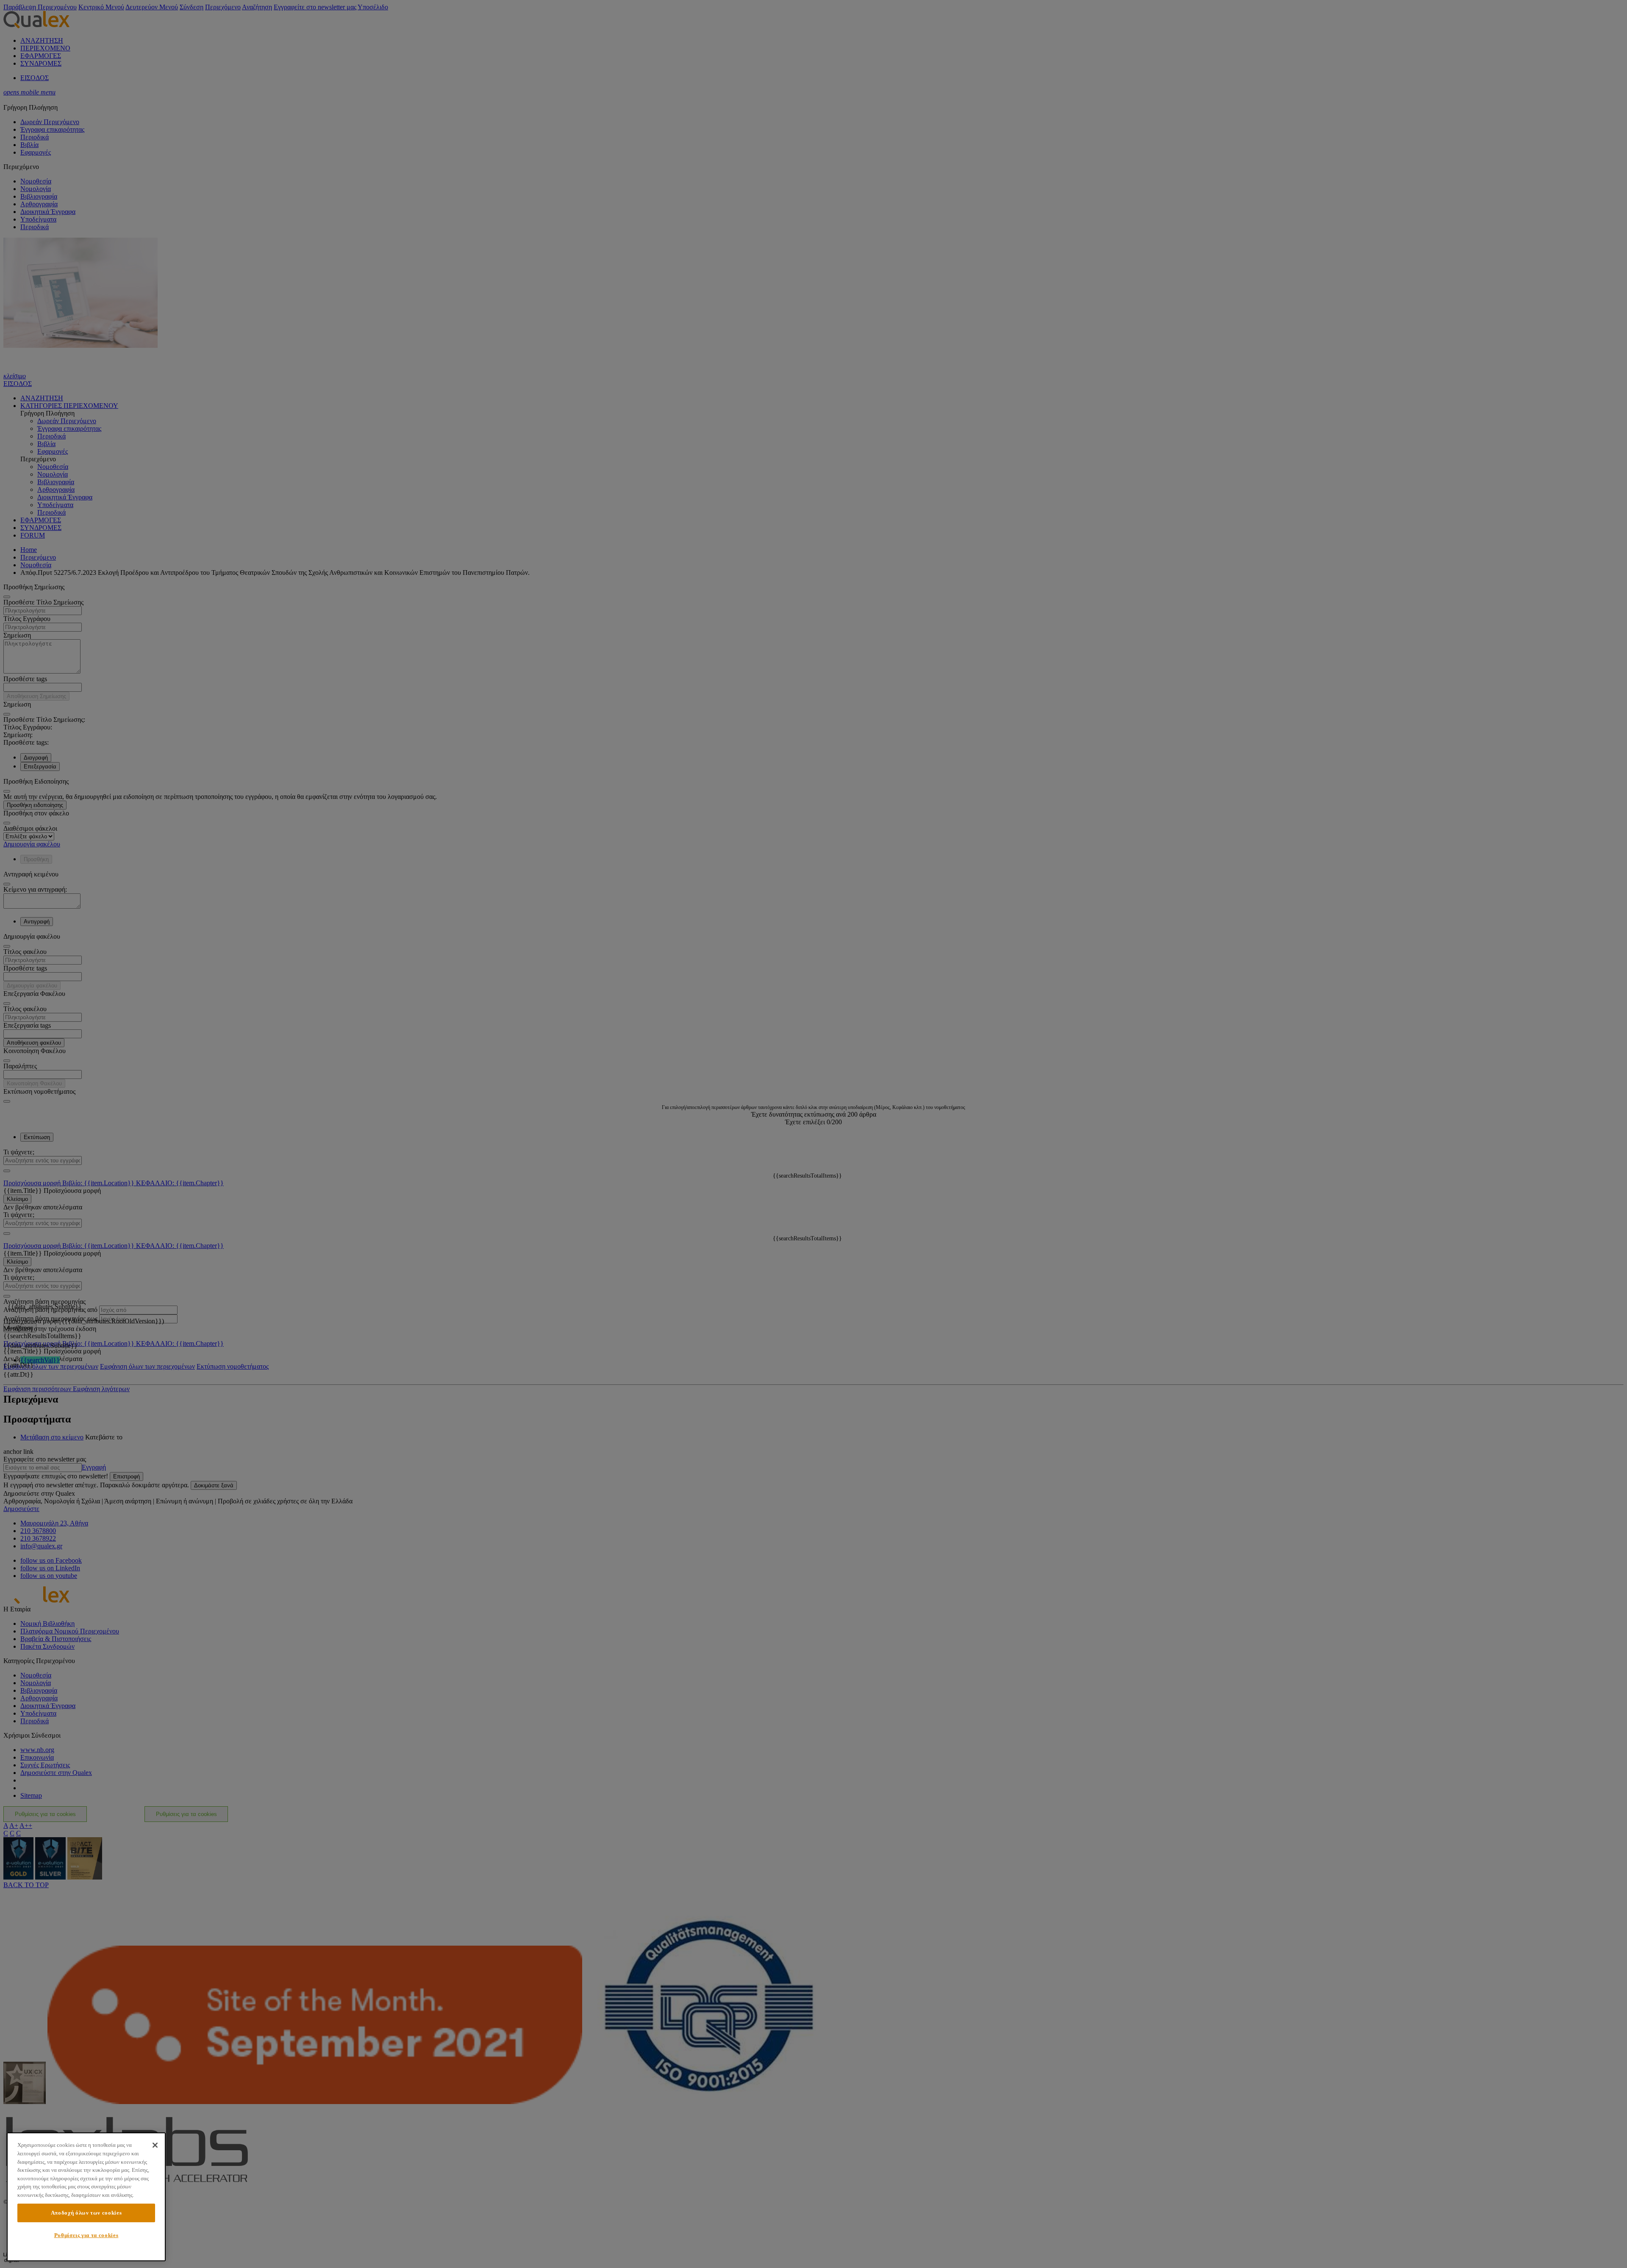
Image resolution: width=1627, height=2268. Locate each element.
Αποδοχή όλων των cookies (86, 2213)
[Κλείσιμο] (155, 2145)
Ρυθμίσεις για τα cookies (86, 2235)
